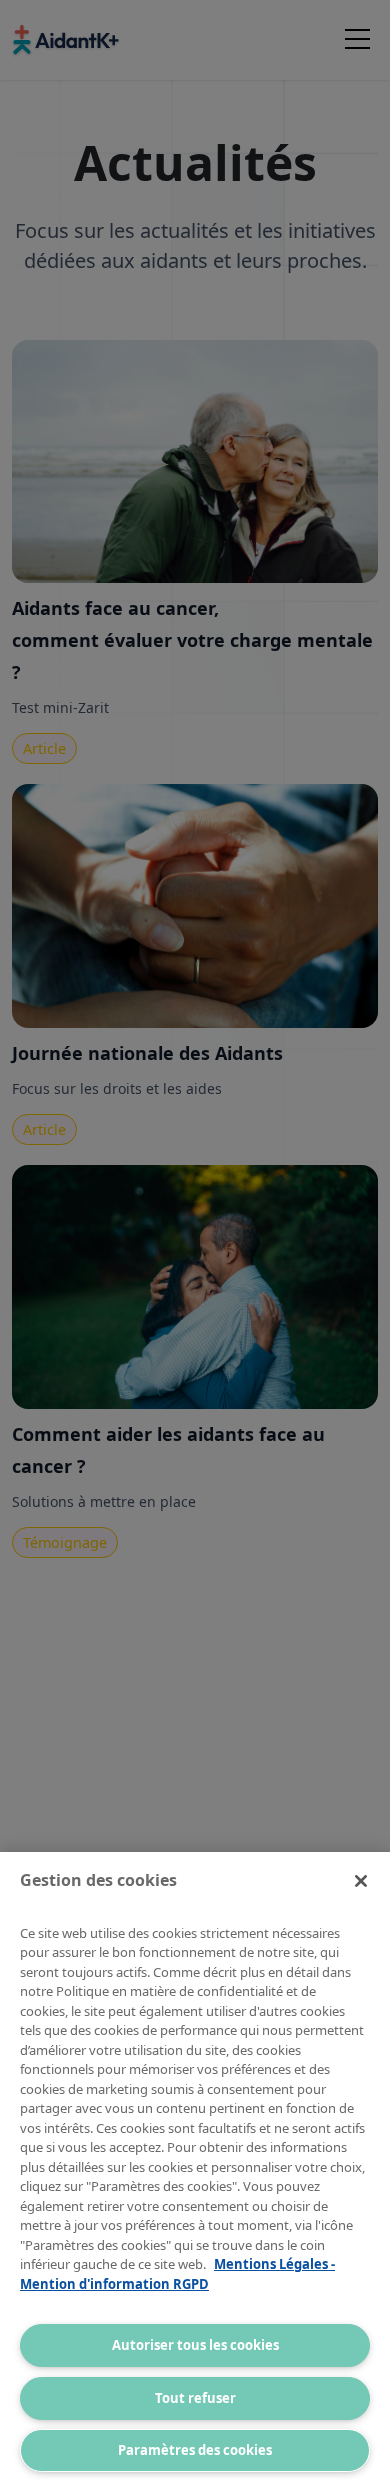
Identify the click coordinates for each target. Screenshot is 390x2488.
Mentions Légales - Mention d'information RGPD (177, 2274)
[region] (195, 2170)
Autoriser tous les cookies (195, 2345)
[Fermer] (361, 1881)
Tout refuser (195, 2398)
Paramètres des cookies (195, 2450)
